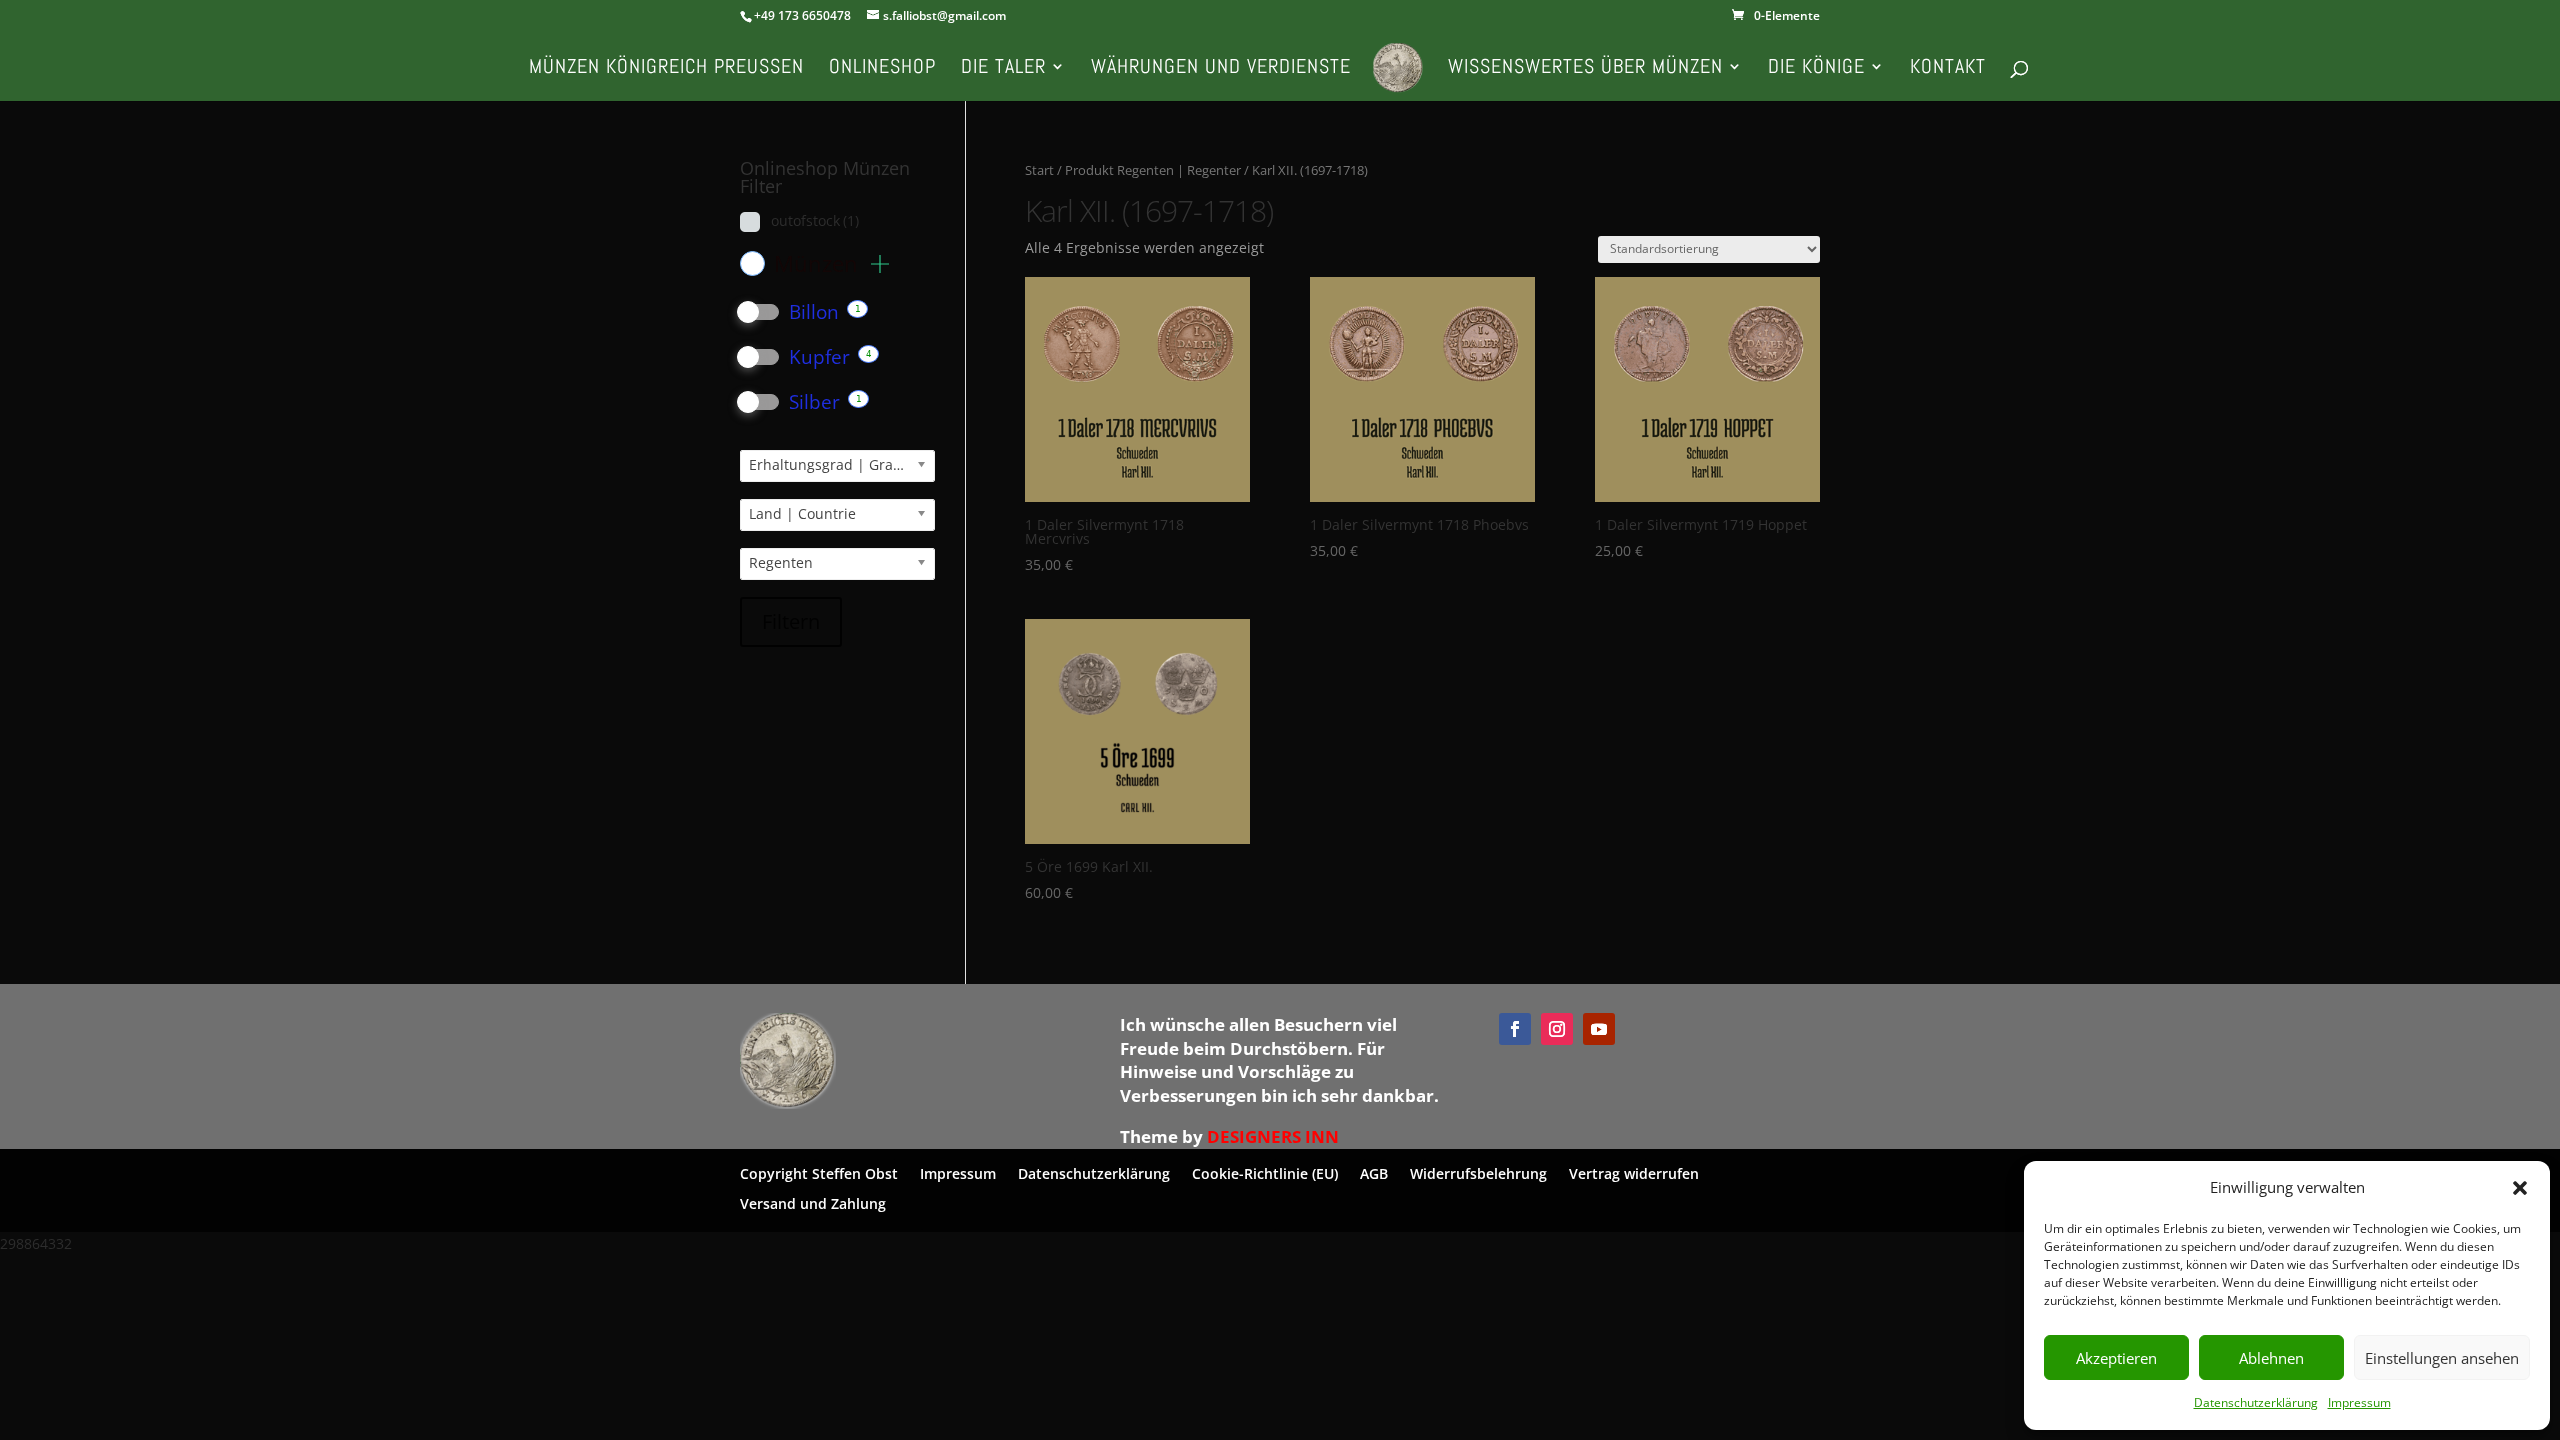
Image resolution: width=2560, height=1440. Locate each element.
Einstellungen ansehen (2442, 1358)
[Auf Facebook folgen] (1515, 1029)
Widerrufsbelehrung (1478, 1172)
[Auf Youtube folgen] (1599, 1029)
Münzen (819, 263)
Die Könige (1816, 69)
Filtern (791, 621)
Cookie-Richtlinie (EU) (1265, 1172)
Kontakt (1948, 69)
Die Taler (1003, 69)
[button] (2520, 1188)
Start (1039, 170)
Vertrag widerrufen (1634, 1172)
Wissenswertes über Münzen (1585, 69)
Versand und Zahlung (813, 1202)
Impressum (2359, 1402)
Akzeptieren (2116, 1358)
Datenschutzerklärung (2256, 1402)
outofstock (815, 220)
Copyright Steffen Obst (819, 1172)
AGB (1374, 1172)
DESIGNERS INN (1273, 1136)
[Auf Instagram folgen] (1557, 1029)
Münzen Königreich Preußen (666, 69)
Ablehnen (2271, 1358)
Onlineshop (882, 69)
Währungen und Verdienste (1221, 69)
